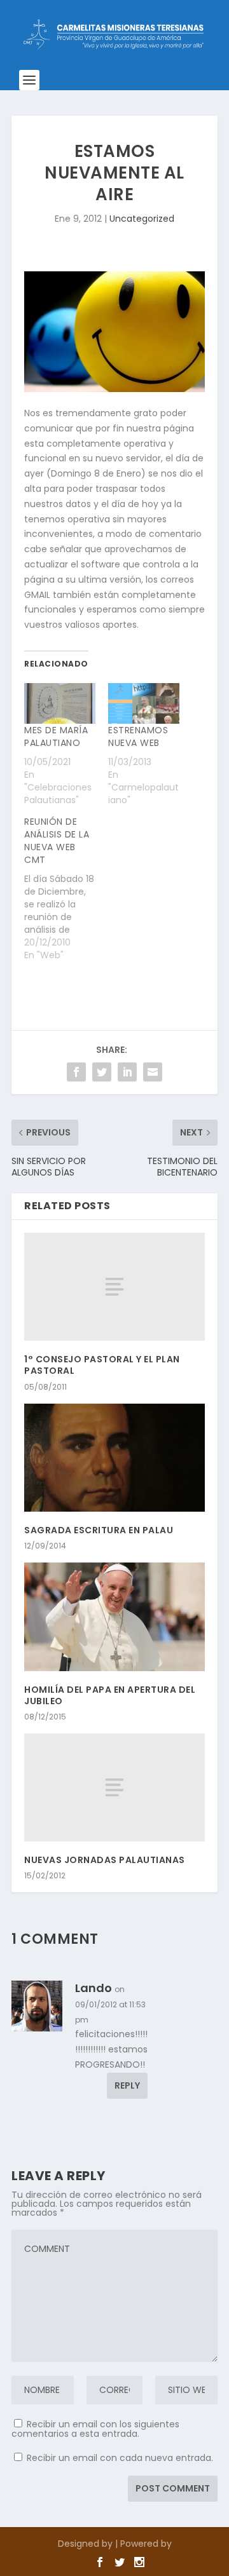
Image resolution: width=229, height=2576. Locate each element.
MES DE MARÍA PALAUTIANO (56, 736)
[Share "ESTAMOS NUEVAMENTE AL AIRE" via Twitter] (102, 1072)
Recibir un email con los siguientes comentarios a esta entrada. (95, 2429)
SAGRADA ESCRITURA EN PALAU (99, 1530)
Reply (127, 2085)
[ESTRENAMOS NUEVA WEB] (144, 703)
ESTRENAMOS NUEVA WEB (138, 736)
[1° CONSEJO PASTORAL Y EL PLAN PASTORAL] (114, 1287)
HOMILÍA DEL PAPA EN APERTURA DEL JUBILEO (110, 1695)
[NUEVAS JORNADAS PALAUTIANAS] (114, 1787)
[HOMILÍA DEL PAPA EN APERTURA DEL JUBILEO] (114, 1617)
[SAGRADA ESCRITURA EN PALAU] (114, 1458)
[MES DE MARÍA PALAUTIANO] (60, 703)
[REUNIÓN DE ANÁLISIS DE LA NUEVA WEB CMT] (66, 888)
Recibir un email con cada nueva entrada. (120, 2458)
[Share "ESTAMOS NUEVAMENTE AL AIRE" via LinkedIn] (127, 1072)
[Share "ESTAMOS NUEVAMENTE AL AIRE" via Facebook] (76, 1072)
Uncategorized (142, 219)
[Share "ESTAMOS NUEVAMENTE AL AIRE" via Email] (153, 1072)
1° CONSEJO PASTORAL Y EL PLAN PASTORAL (102, 1365)
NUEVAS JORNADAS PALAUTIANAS (105, 1860)
